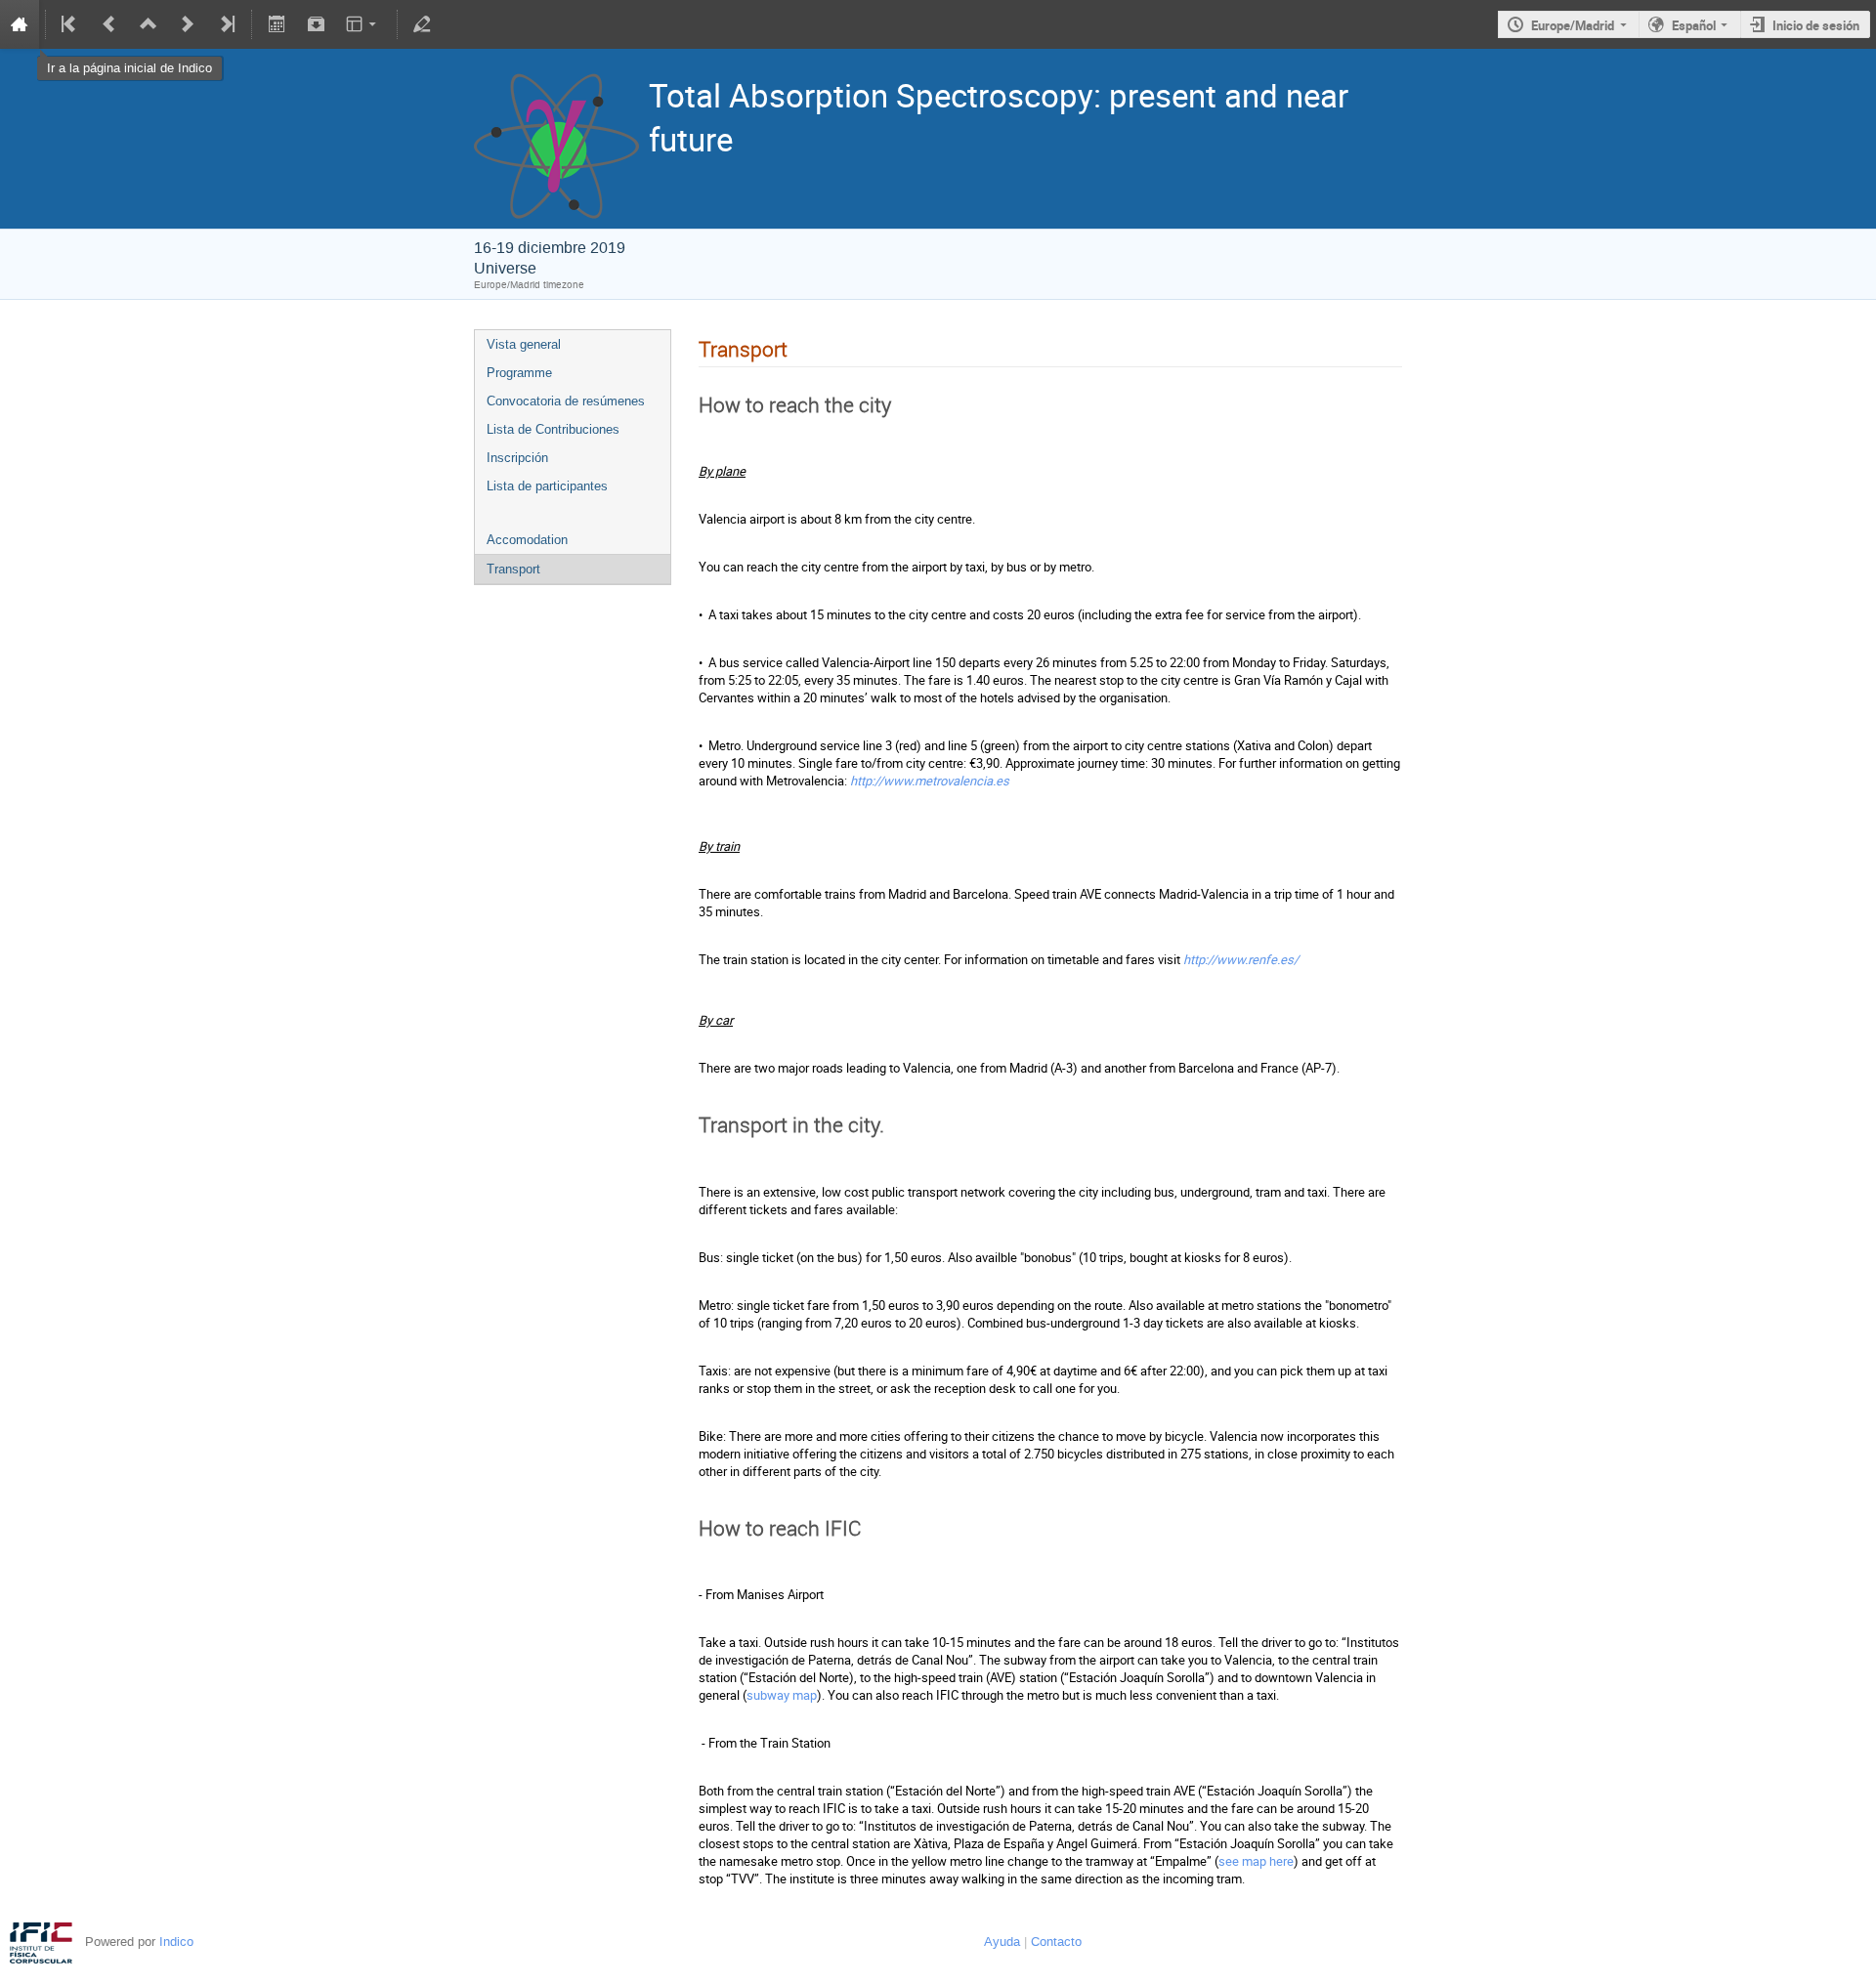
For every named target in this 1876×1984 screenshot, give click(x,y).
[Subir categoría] (149, 24)
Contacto (1056, 1942)
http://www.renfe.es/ (1241, 959)
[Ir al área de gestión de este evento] (422, 24)
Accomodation (527, 540)
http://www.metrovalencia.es (930, 781)
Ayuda (1002, 1942)
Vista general (524, 344)
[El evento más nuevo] (226, 24)
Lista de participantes (547, 486)
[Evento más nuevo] (188, 24)
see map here (1256, 1861)
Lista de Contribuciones (553, 429)
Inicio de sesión (1816, 25)
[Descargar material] (316, 24)
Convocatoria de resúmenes (566, 401)
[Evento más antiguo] (109, 24)
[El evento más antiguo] (70, 24)
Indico (176, 1942)
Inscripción (517, 458)
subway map (782, 1695)
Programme (519, 373)
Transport (513, 569)
